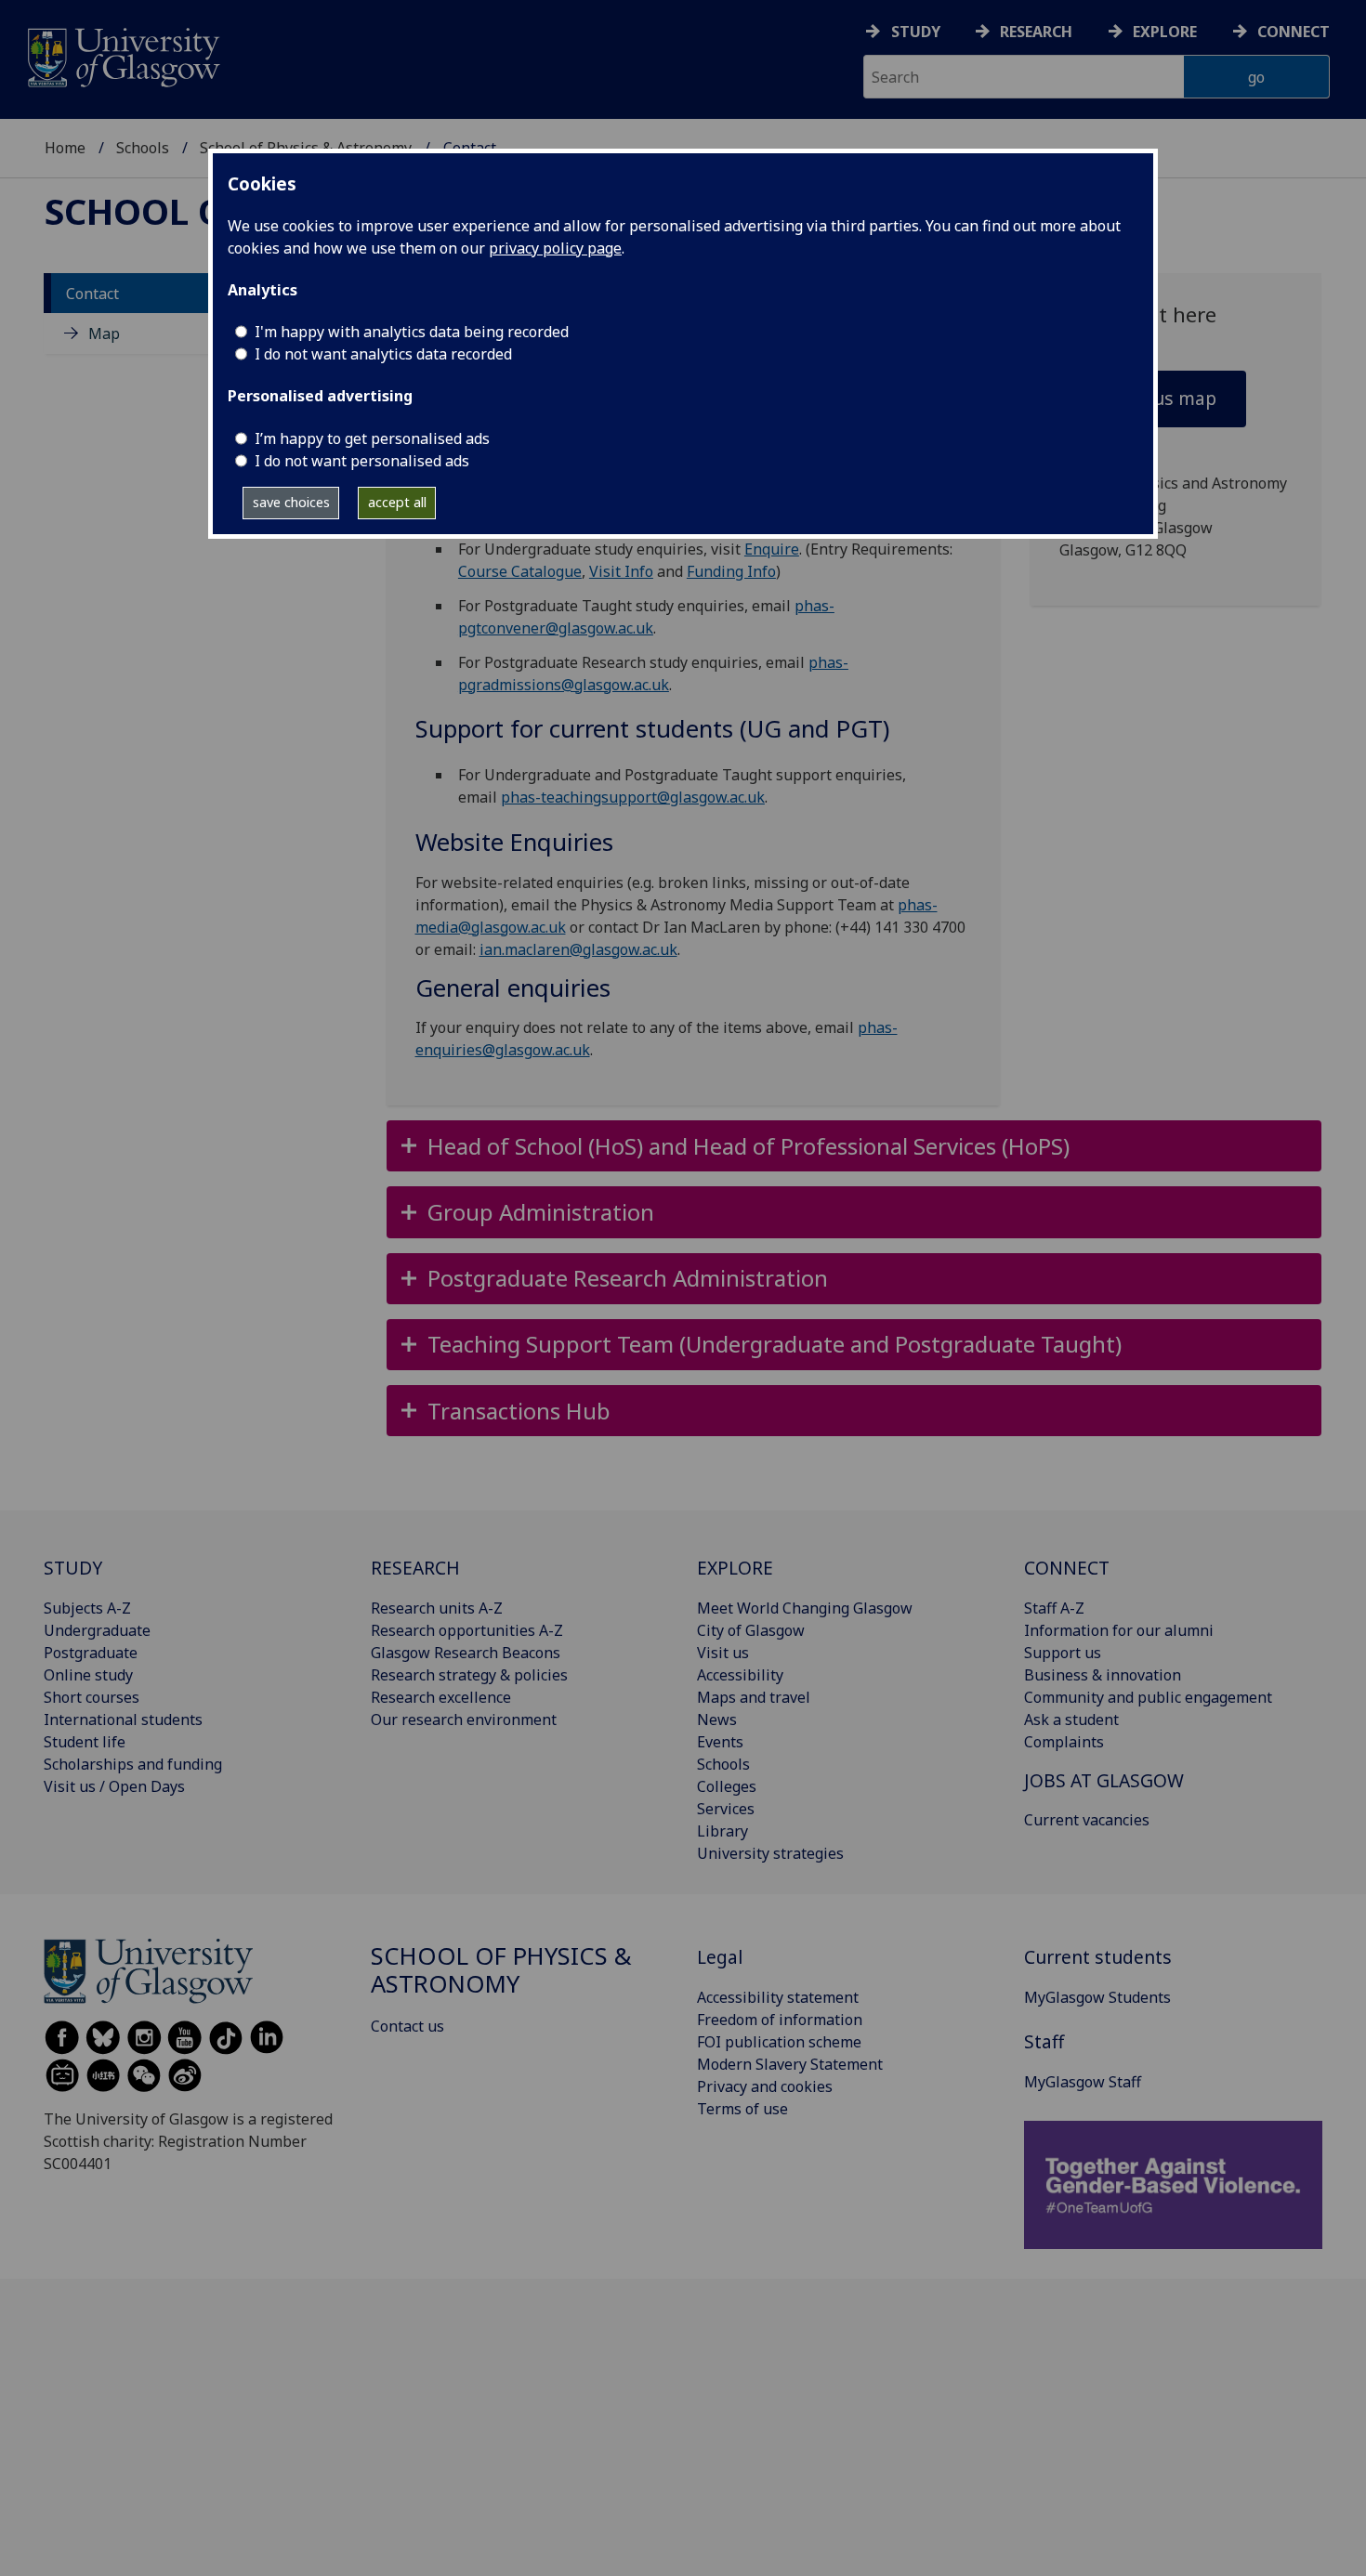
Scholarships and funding (133, 1764)
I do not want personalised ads (362, 461)
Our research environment (464, 1720)
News (717, 1720)
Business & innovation (1103, 1675)
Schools (143, 148)
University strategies (770, 1853)
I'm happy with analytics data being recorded (412, 332)
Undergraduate (97, 1630)
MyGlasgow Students (1097, 1997)
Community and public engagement (1148, 1697)
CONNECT (1067, 1568)
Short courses (92, 1697)
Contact (92, 294)
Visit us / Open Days (114, 1786)
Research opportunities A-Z (467, 1630)
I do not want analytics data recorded (383, 354)
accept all (397, 502)
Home (65, 148)
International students (123, 1720)
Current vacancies (1087, 1820)
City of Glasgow (751, 1630)
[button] (854, 1146)
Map (104, 333)
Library (722, 1831)
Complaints (1064, 1742)
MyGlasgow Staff (1083, 2082)
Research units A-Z (437, 1608)
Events (720, 1742)
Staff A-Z (1054, 1608)
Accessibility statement (778, 1997)
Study (916, 32)
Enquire (772, 549)
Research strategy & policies (469, 1675)
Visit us (723, 1653)
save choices (291, 502)
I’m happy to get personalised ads (372, 438)
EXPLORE (735, 1568)
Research (1036, 32)
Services (726, 1809)
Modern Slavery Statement (790, 2064)
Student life (85, 1742)
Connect (1294, 32)
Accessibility (740, 1675)
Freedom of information (780, 2020)
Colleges (727, 1786)
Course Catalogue (520, 571)
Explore (1165, 32)
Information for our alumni (1119, 1630)
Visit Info (621, 571)
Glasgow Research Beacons (466, 1653)
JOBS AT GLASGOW (1104, 1780)
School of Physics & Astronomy (501, 1970)
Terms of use (742, 2109)
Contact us (407, 2026)
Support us (1063, 1653)
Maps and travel (754, 1697)
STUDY (73, 1568)
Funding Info (731, 571)
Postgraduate (91, 1653)
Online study (88, 1675)
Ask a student (1071, 1720)
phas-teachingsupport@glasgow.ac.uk (633, 797)
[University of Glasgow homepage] (122, 55)
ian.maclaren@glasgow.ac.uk (578, 949)
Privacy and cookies (765, 2086)
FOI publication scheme (779, 2042)
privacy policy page (555, 248)
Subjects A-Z (87, 1608)
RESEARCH (415, 1568)
